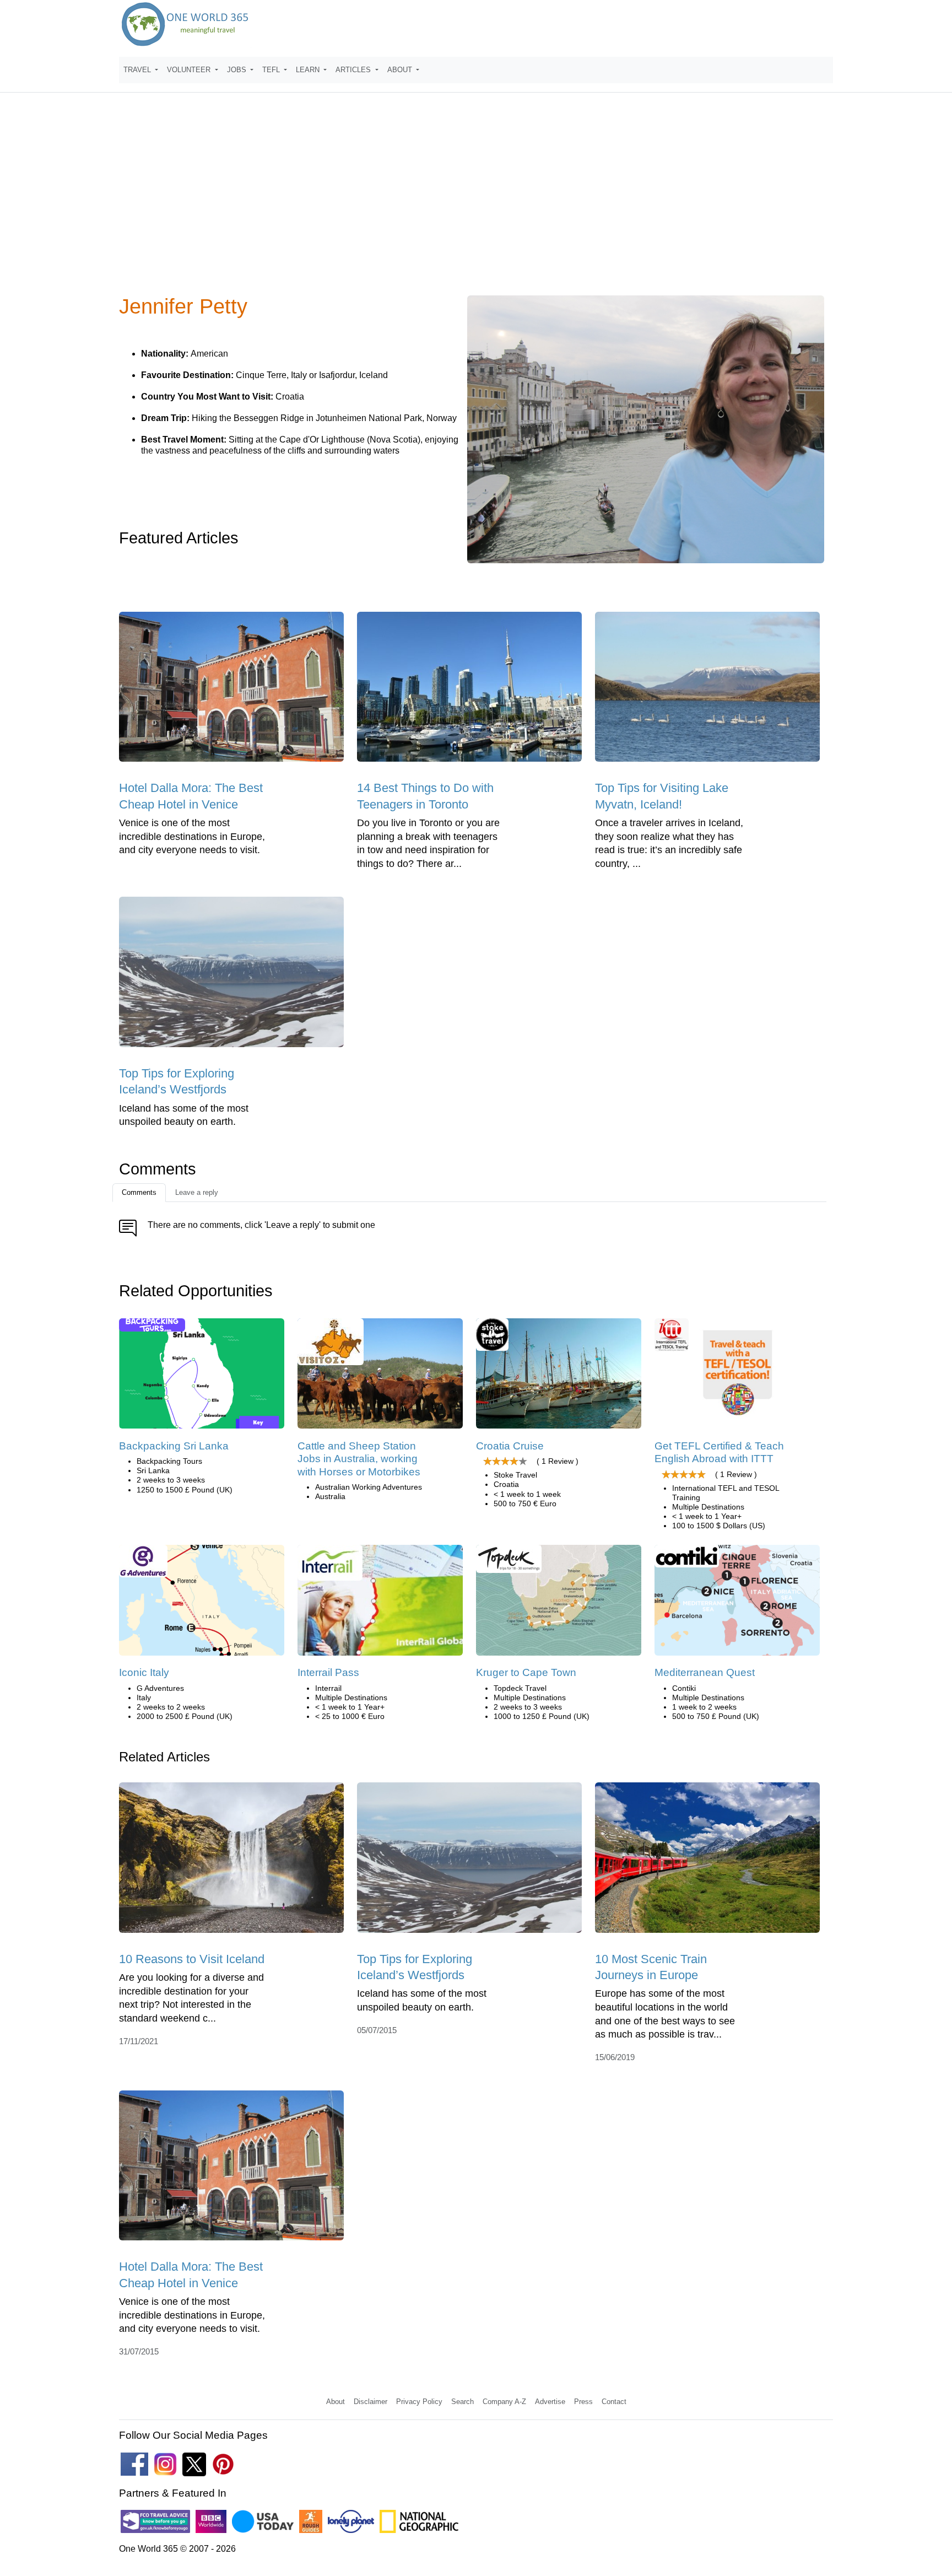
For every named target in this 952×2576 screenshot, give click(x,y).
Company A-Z (504, 2402)
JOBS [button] (238, 70)
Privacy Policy (419, 2402)
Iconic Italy (144, 1672)
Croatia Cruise (510, 1446)
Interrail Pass (328, 1672)
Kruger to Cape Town (526, 1672)
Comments (139, 1192)
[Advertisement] (476, 201)
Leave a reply (197, 1192)
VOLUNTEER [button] (190, 70)
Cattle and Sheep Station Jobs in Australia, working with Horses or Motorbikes (359, 1459)
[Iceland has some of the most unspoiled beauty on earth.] (231, 976)
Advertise (550, 2402)
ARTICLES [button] (354, 70)
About (336, 2402)
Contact (614, 2402)
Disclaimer (370, 2402)
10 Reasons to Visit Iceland (192, 1959)
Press (583, 2402)
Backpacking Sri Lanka (174, 1446)
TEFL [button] (272, 70)
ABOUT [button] (401, 70)
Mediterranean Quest (705, 1672)
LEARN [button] (309, 70)
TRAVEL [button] (138, 70)
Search (463, 2402)
